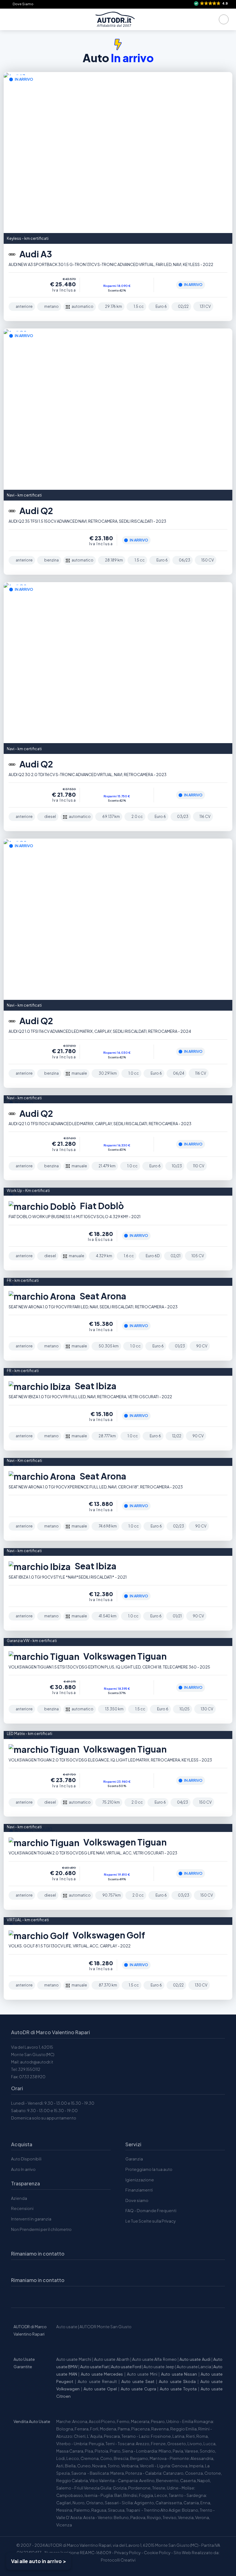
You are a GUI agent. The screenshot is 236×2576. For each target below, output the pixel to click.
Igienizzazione (140, 2180)
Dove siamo (137, 2200)
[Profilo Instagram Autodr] (18, 2296)
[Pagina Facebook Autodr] (47, 2296)
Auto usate (67, 2327)
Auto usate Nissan (179, 2374)
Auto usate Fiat (94, 2367)
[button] (211, 4)
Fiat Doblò (101, 1206)
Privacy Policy (128, 2553)
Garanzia (134, 2159)
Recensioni (22, 2208)
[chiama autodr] (224, 19)
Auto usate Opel (100, 2389)
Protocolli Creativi (118, 2560)
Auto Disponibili (26, 2159)
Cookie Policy (157, 2553)
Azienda (19, 2198)
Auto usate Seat (138, 2381)
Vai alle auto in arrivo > (39, 2561)
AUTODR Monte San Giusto (106, 2327)
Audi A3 (35, 254)
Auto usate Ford (126, 2367)
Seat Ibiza (95, 1386)
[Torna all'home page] (115, 19)
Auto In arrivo (23, 2169)
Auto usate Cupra (138, 2389)
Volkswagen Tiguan (124, 1656)
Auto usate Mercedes (102, 2374)
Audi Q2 (35, 511)
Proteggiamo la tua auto (149, 2169)
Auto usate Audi (195, 2359)
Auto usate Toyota (178, 2389)
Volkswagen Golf (108, 1935)
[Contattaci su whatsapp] (32, 2296)
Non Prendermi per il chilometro (41, 2229)
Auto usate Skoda (177, 2381)
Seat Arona (102, 1296)
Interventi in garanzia (31, 2219)
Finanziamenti (139, 2190)
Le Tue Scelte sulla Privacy (151, 2221)
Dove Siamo (23, 4)
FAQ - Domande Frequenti (151, 2211)
